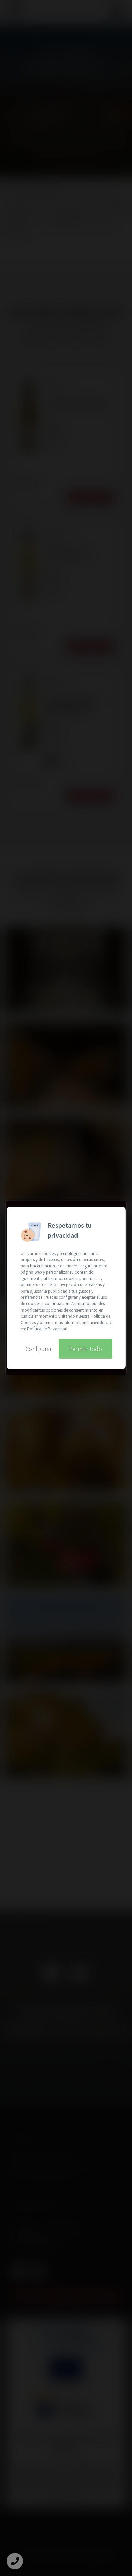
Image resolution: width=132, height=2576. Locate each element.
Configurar (39, 1349)
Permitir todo (85, 1349)
